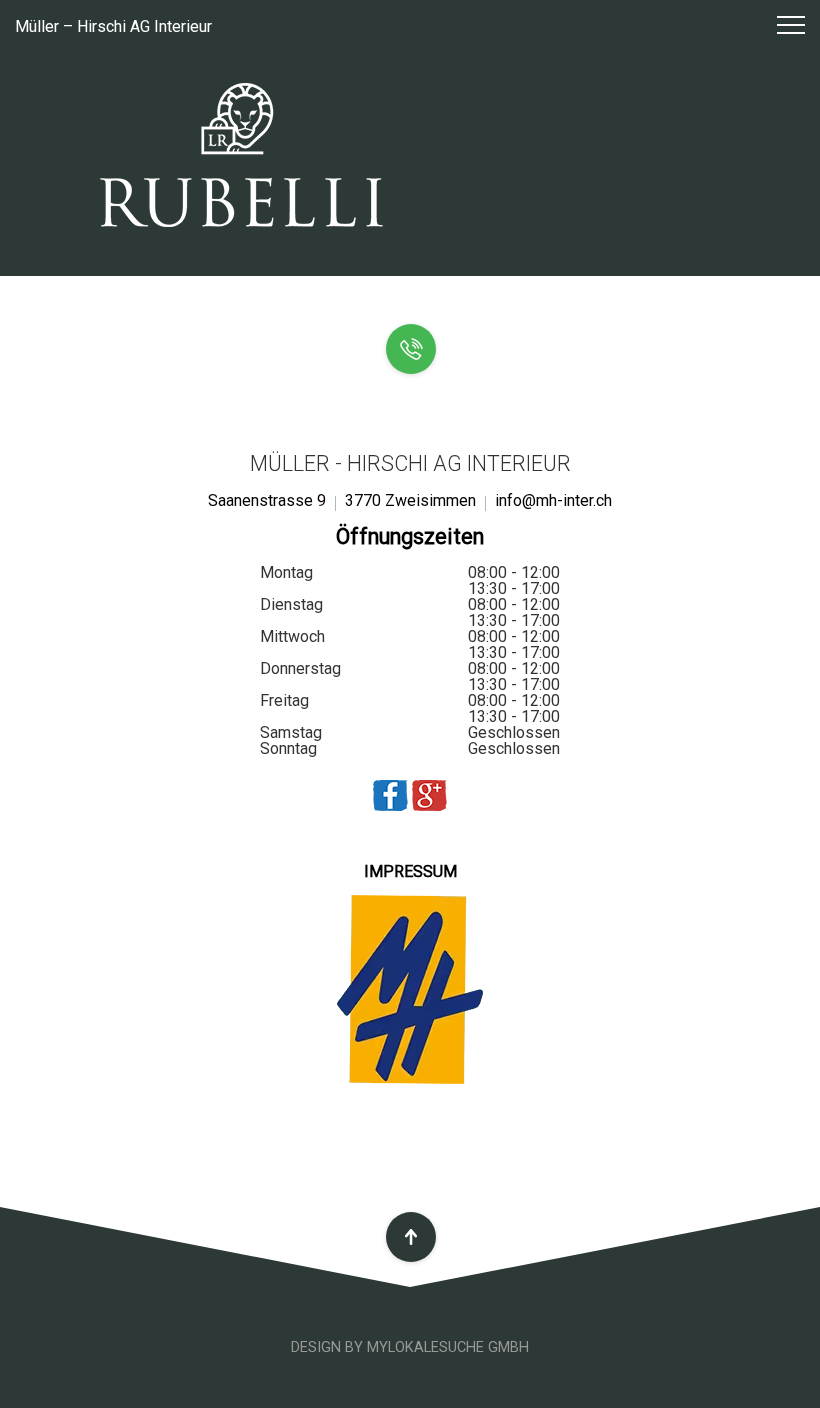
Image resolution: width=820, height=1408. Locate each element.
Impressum (410, 871)
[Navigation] (782, 26)
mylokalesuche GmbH (448, 1347)
